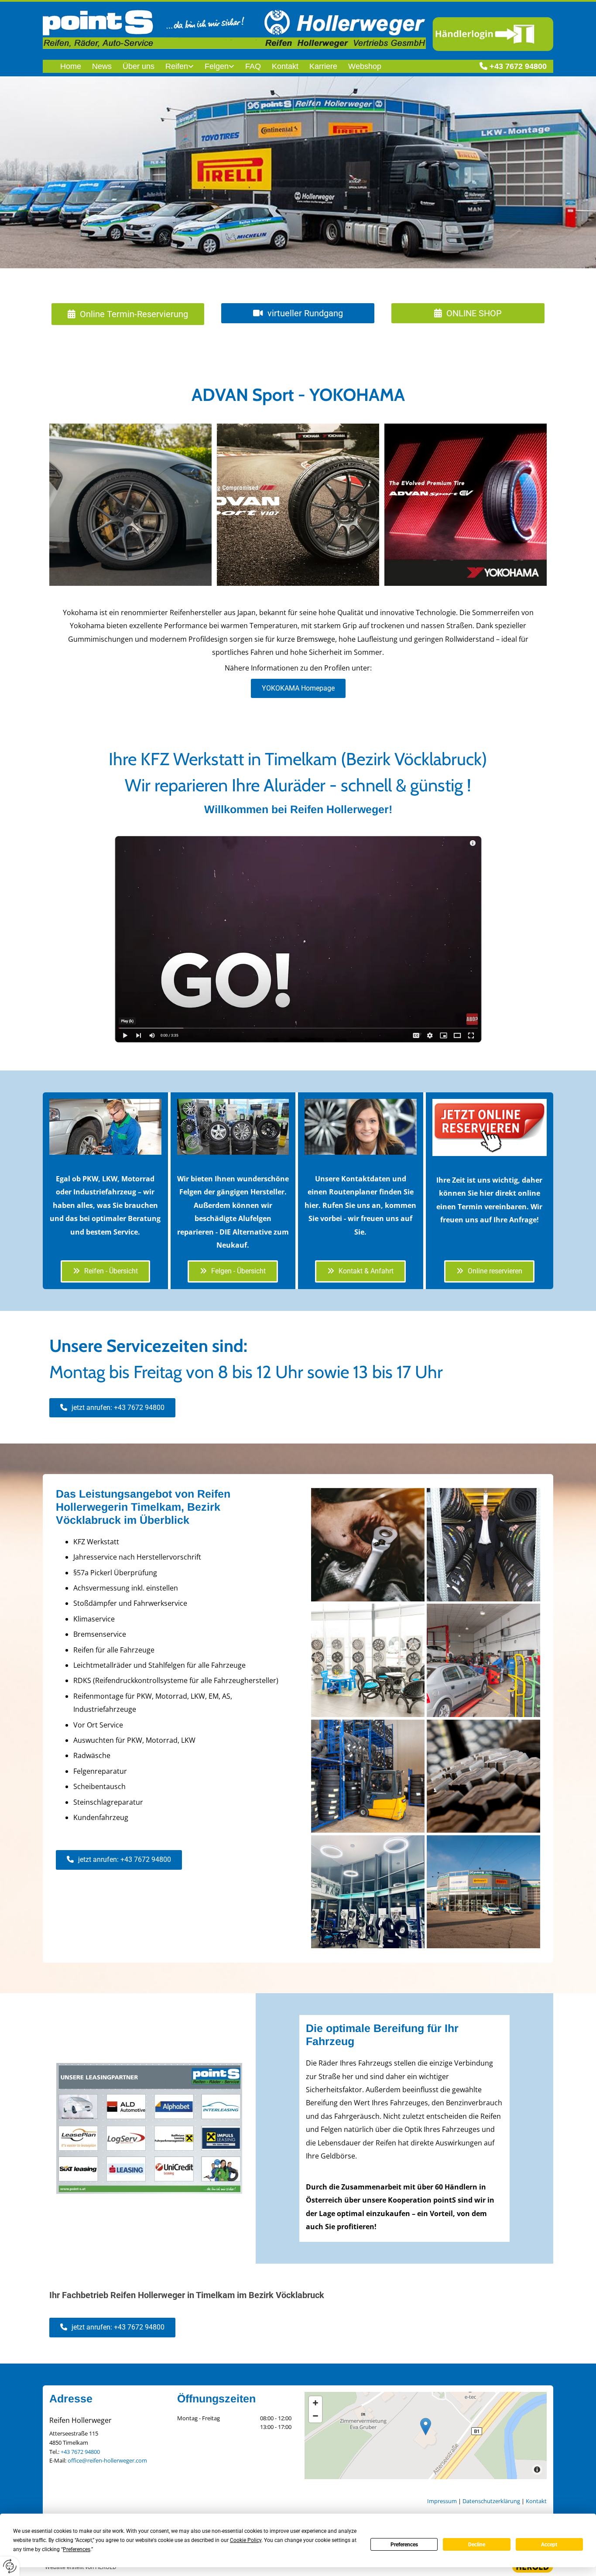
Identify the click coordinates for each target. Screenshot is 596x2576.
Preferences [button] (77, 2549)
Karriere (323, 66)
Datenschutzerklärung (491, 2501)
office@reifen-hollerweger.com (107, 2460)
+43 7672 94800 (518, 66)
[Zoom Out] (315, 2416)
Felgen (217, 66)
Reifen (177, 66)
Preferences (404, 2545)
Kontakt (285, 66)
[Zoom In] (315, 2403)
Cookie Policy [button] (246, 2540)
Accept (549, 2545)
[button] (128, 314)
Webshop (365, 66)
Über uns (139, 66)
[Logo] (234, 29)
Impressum (442, 2501)
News (102, 66)
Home (71, 66)
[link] (174, 67)
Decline (477, 2545)
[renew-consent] (10, 2566)
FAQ (253, 66)
